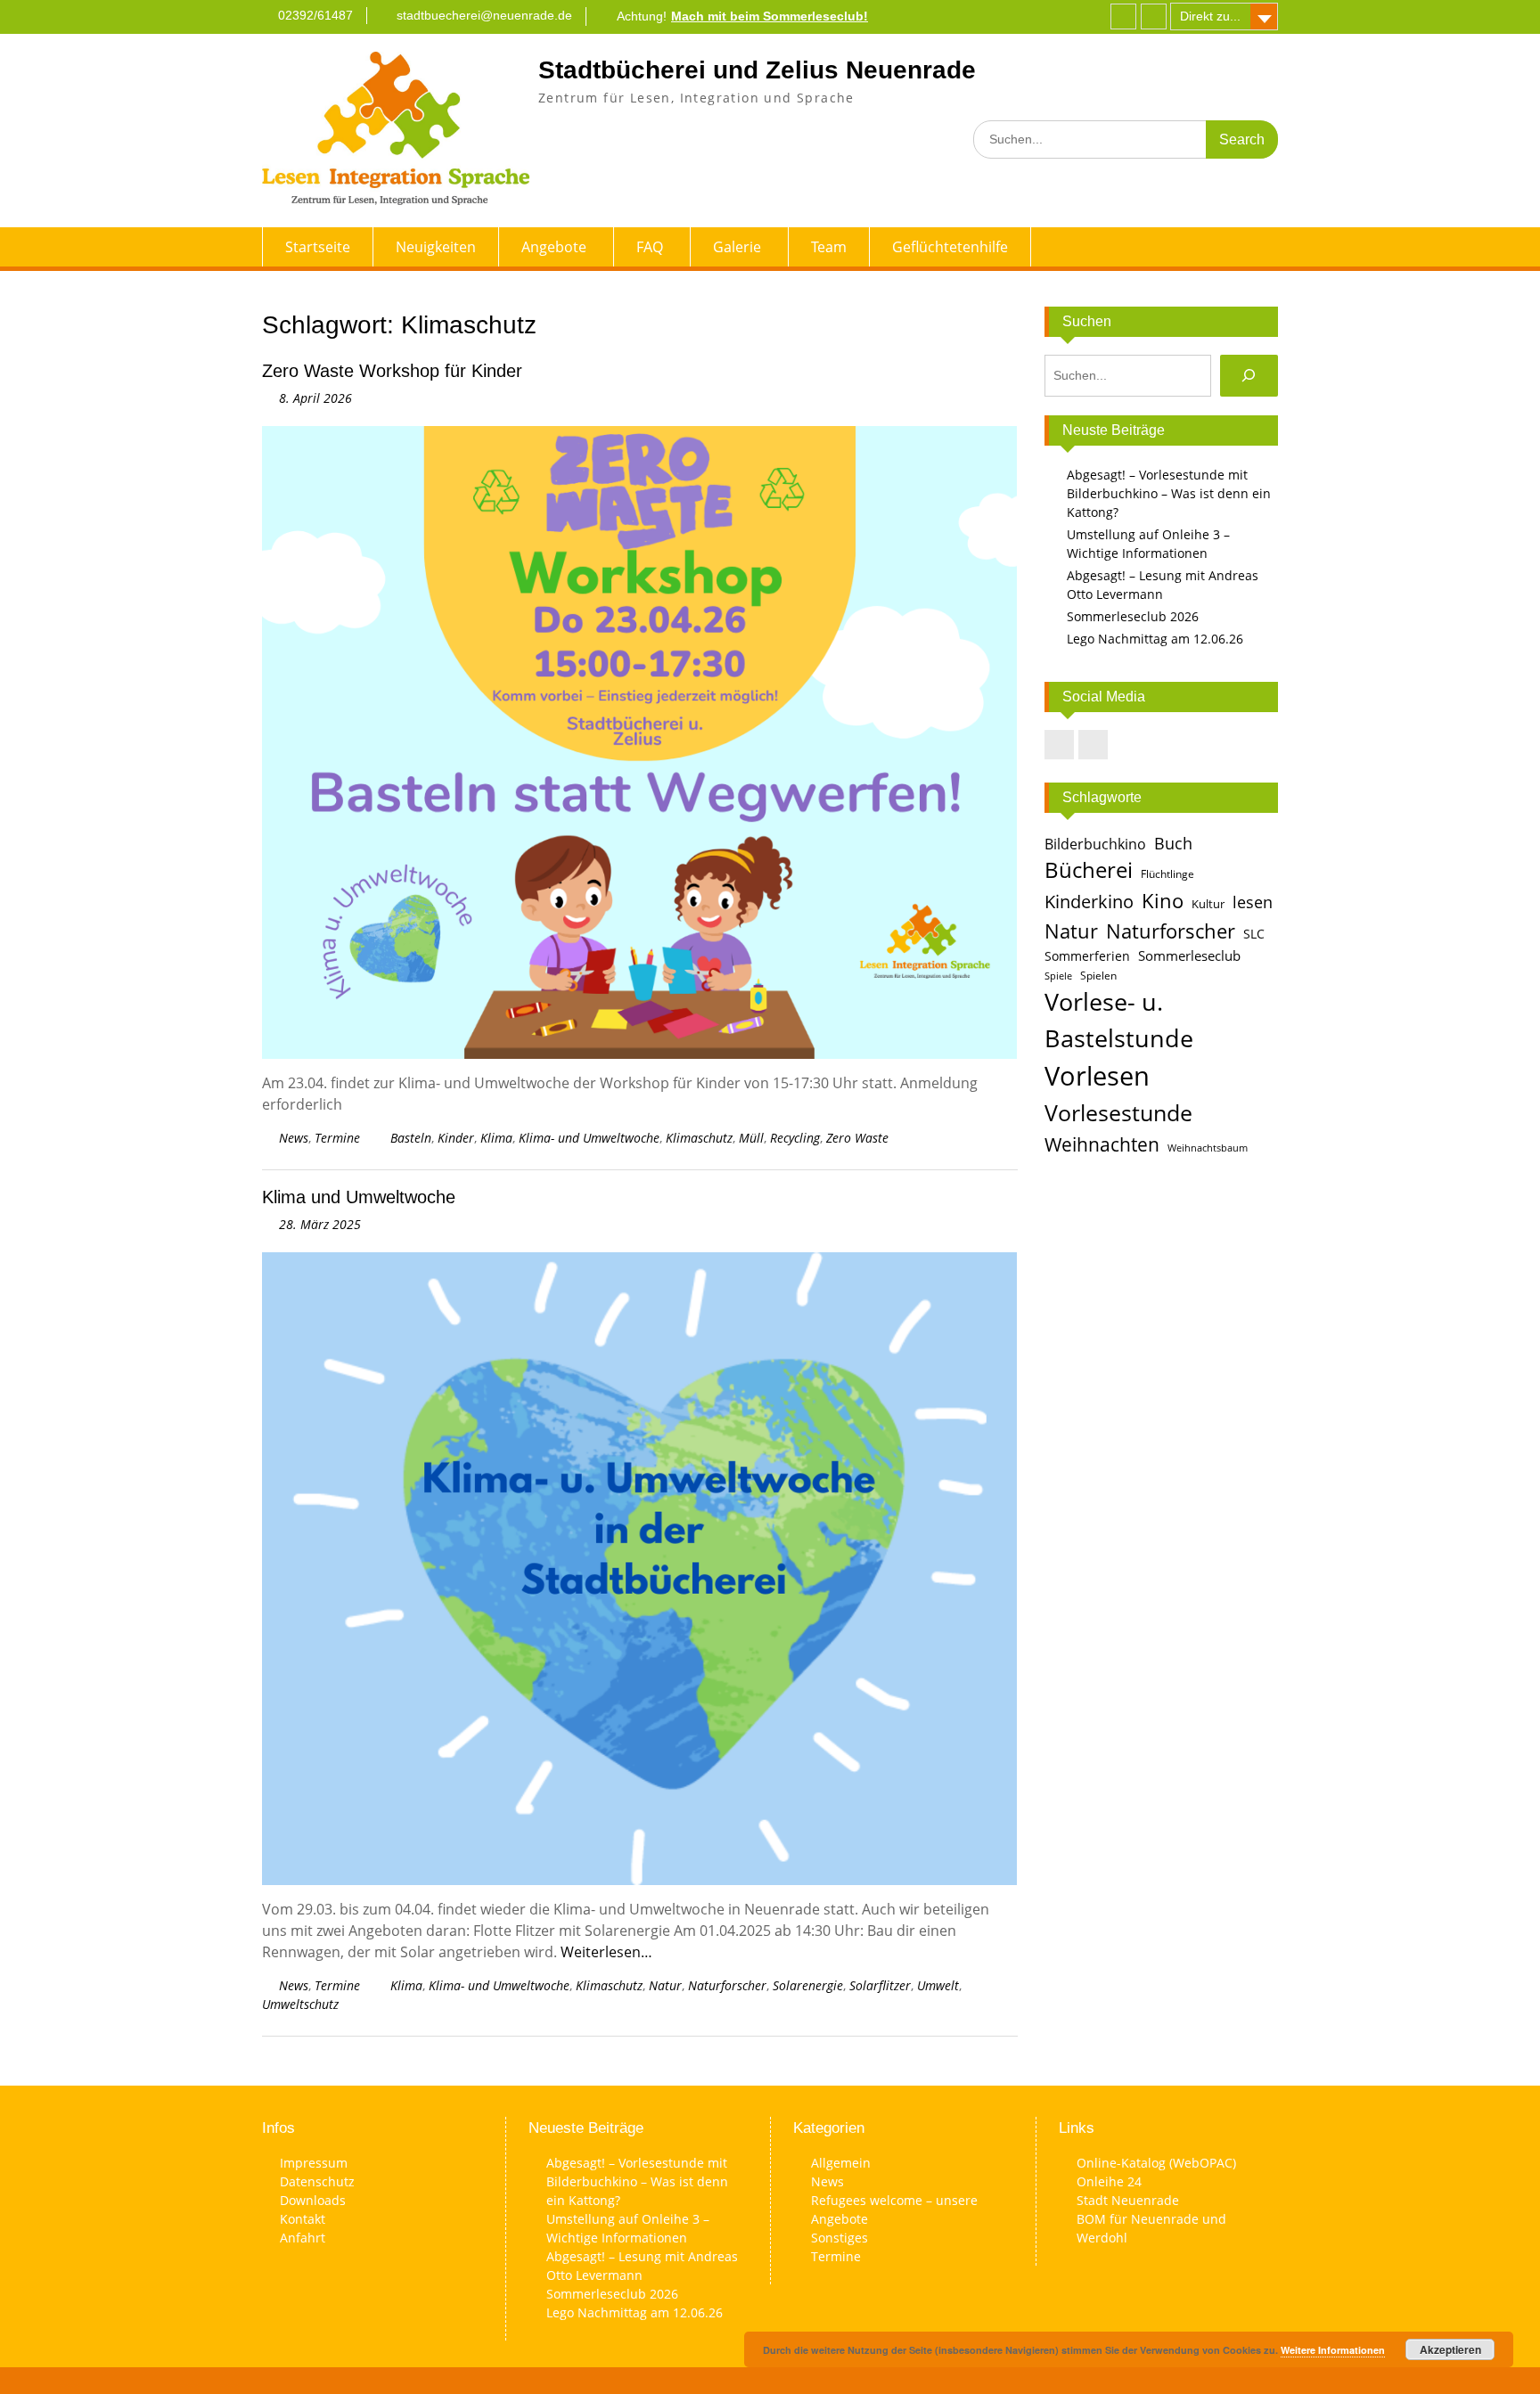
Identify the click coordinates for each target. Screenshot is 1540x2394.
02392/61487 (315, 15)
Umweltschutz (300, 2004)
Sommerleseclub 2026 (1133, 616)
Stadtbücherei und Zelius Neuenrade (757, 70)
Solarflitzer (880, 1985)
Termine (337, 1138)
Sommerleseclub (1189, 955)
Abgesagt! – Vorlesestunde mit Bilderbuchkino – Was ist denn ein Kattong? (1169, 493)
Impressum (314, 2163)
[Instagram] (1154, 16)
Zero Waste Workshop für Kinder (392, 371)
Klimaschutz (699, 1138)
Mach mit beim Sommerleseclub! (770, 16)
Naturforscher (727, 1985)
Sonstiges (840, 2238)
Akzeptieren (1450, 2349)
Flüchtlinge (1167, 874)
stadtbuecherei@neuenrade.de (484, 15)
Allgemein (841, 2163)
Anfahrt (303, 2238)
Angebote (554, 247)
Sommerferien (1087, 956)
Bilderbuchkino (1095, 844)
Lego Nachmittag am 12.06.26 (1155, 639)
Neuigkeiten (436, 247)
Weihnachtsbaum (1208, 1148)
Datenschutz (317, 2181)
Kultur (1208, 904)
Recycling (795, 1138)
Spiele (1058, 976)
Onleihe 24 (1109, 2181)
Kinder (456, 1138)
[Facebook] (1123, 16)
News (294, 1138)
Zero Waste (857, 1138)
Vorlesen (1097, 1076)
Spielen (1098, 976)
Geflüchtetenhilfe (950, 247)
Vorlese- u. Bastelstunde (1119, 1020)
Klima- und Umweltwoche (589, 1138)
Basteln (411, 1138)
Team (829, 247)
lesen (1253, 902)
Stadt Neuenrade (1128, 2200)
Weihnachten (1102, 1144)
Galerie (737, 247)
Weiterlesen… (606, 1952)
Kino (1163, 901)
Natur (665, 1985)
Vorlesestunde (1118, 1112)
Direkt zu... (1210, 16)
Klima (496, 1138)
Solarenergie (808, 1985)
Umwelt (938, 1985)
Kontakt (303, 2219)
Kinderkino (1089, 901)
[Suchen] (1249, 376)
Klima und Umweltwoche (359, 1197)
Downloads (313, 2200)
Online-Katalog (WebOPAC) (1156, 2163)
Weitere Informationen (1333, 2350)
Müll (751, 1138)
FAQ (650, 247)
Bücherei (1089, 870)
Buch (1173, 843)
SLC (1254, 934)
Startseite (318, 247)
